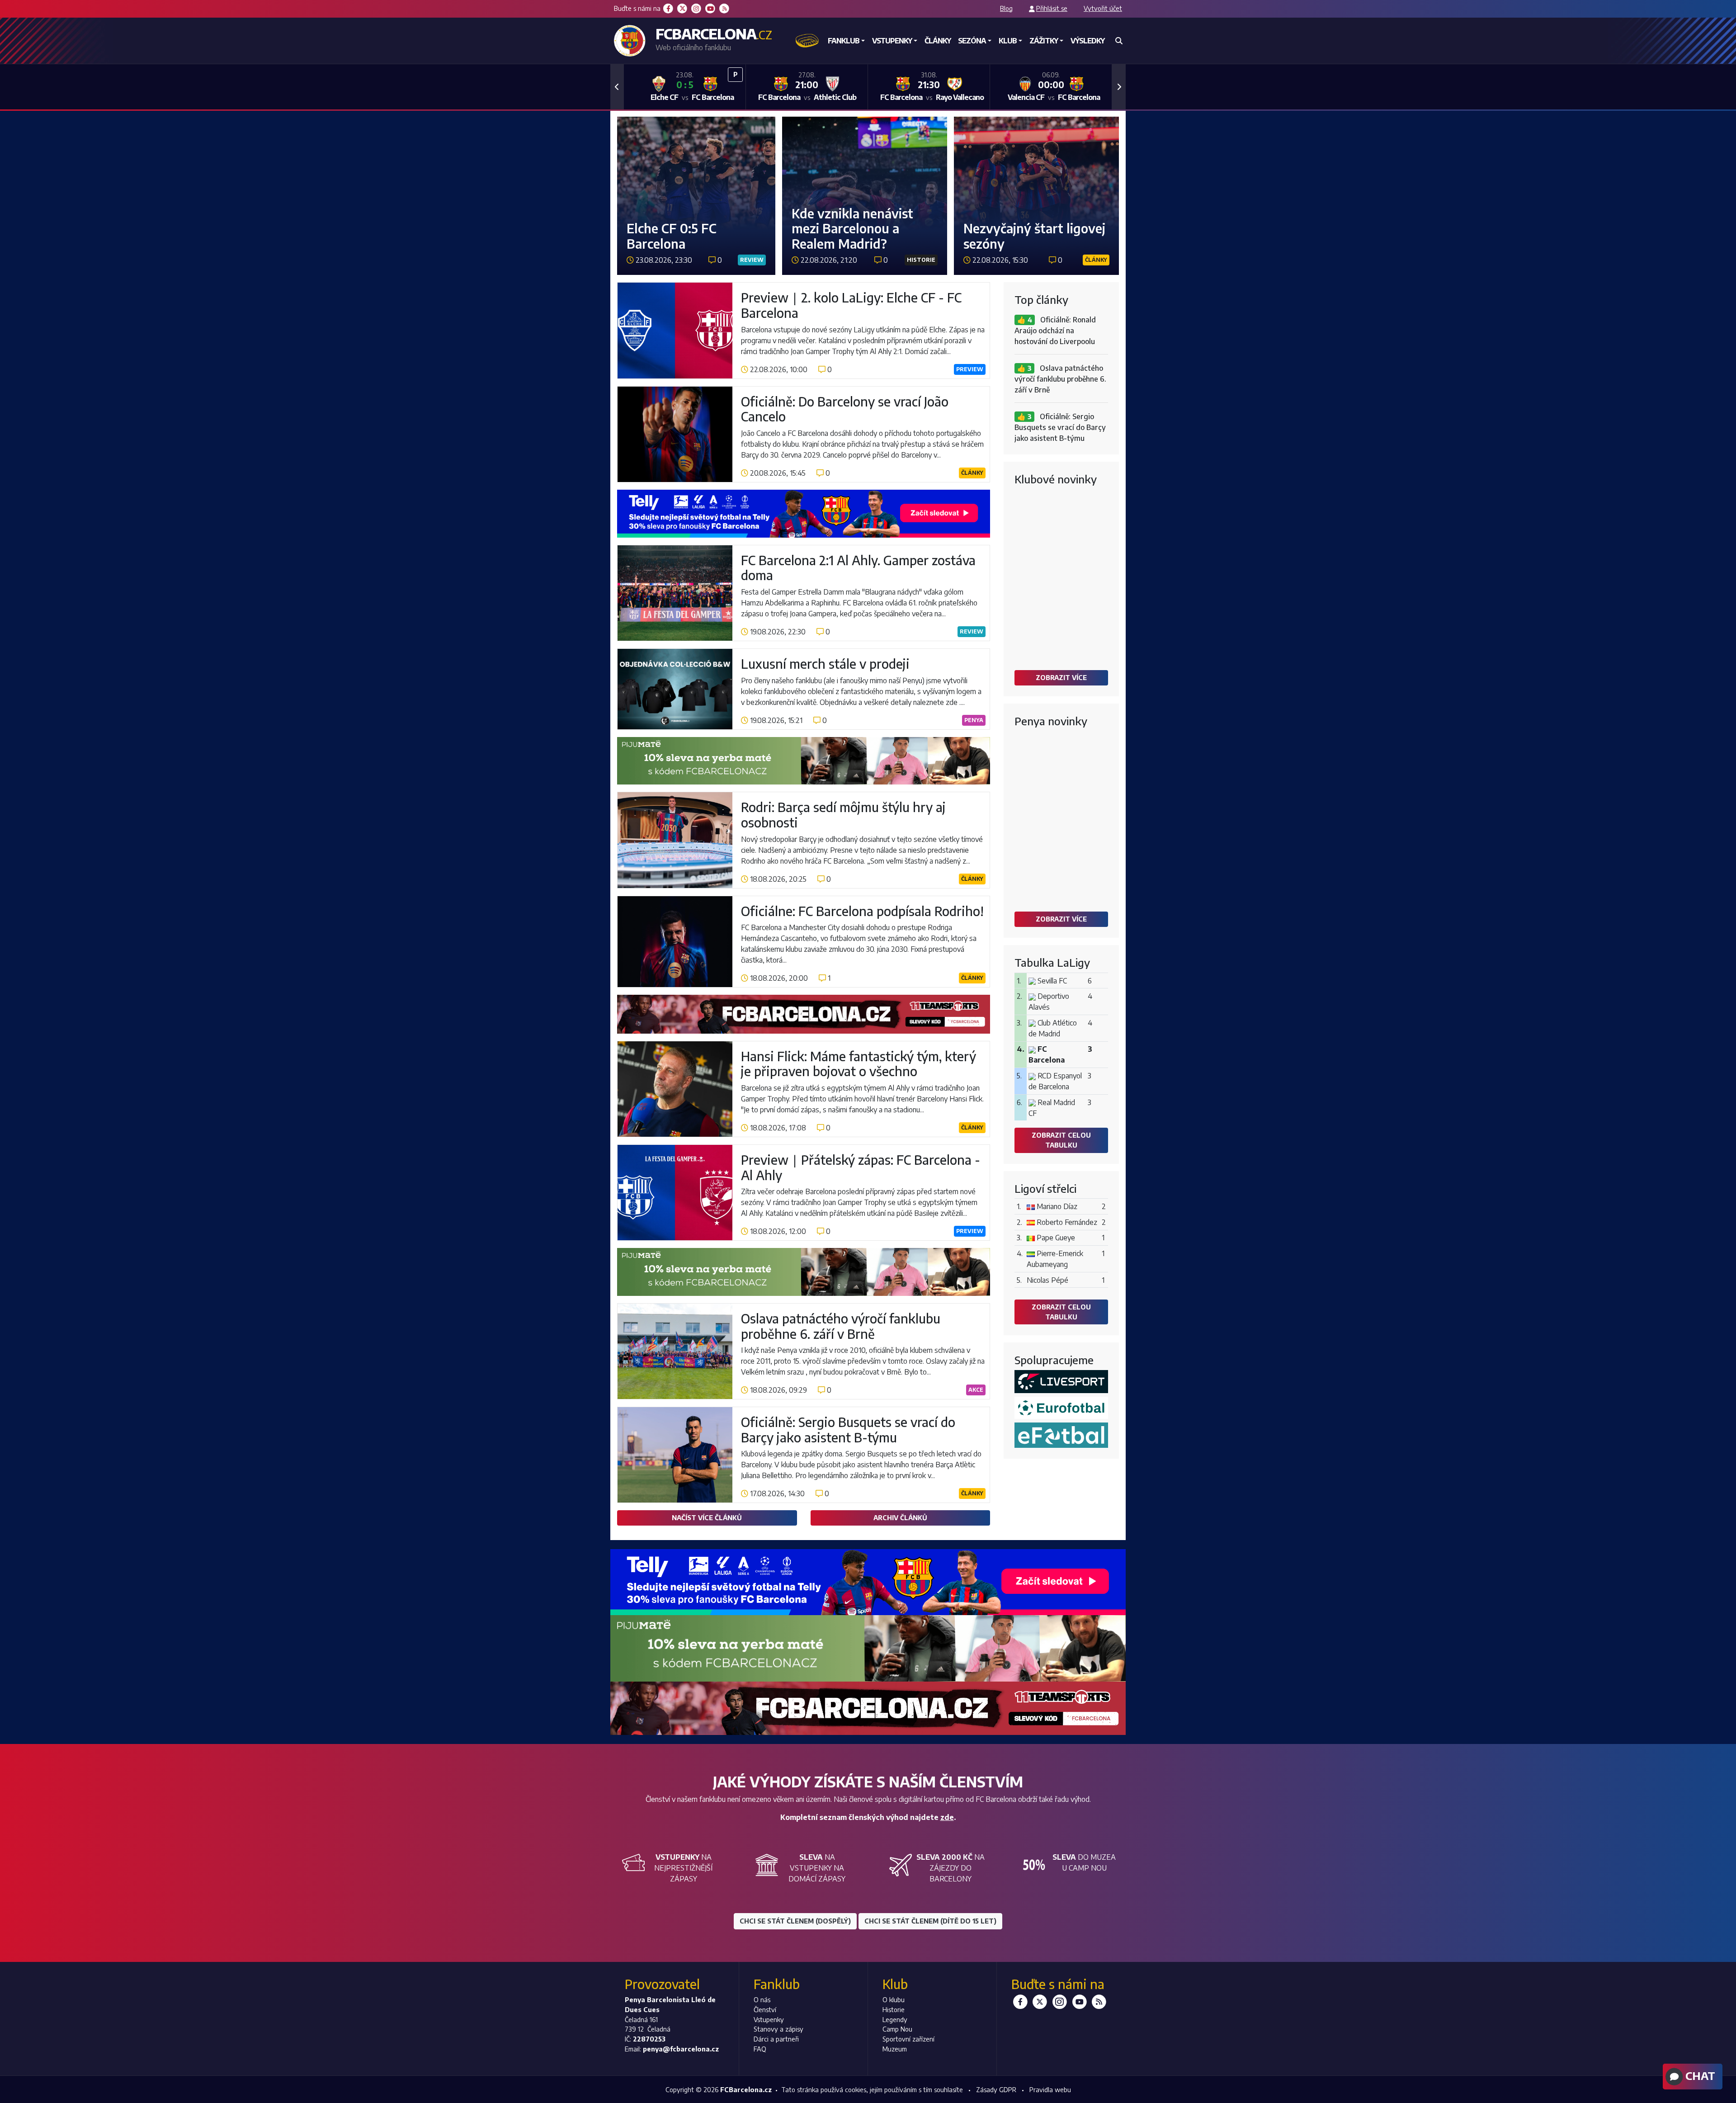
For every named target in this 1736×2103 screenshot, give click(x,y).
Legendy (895, 2019)
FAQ (760, 2049)
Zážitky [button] (1044, 41)
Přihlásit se (1052, 8)
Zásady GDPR (996, 2089)
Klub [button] (1008, 41)
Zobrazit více (1061, 677)
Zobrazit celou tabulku (1061, 1140)
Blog (1006, 8)
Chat (1699, 2075)
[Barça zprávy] (1061, 1408)
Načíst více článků (707, 1517)
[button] (617, 87)
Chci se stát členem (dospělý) (795, 1921)
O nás (762, 1999)
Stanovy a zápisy (778, 2029)
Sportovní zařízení (908, 2039)
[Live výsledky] (1061, 1382)
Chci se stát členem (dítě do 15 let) (930, 1921)
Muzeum (895, 2049)
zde (947, 1817)
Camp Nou (897, 2029)
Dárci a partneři (776, 2039)
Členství (765, 2009)
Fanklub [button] (844, 41)
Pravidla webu (1050, 2089)
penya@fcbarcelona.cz (681, 2049)
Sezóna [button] (972, 41)
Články (938, 41)
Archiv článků (900, 1517)
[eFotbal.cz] (1061, 1435)
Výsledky (1087, 41)
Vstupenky (769, 2019)
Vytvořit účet (1103, 8)
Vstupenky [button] (892, 41)
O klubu (894, 1999)
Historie (894, 2009)
